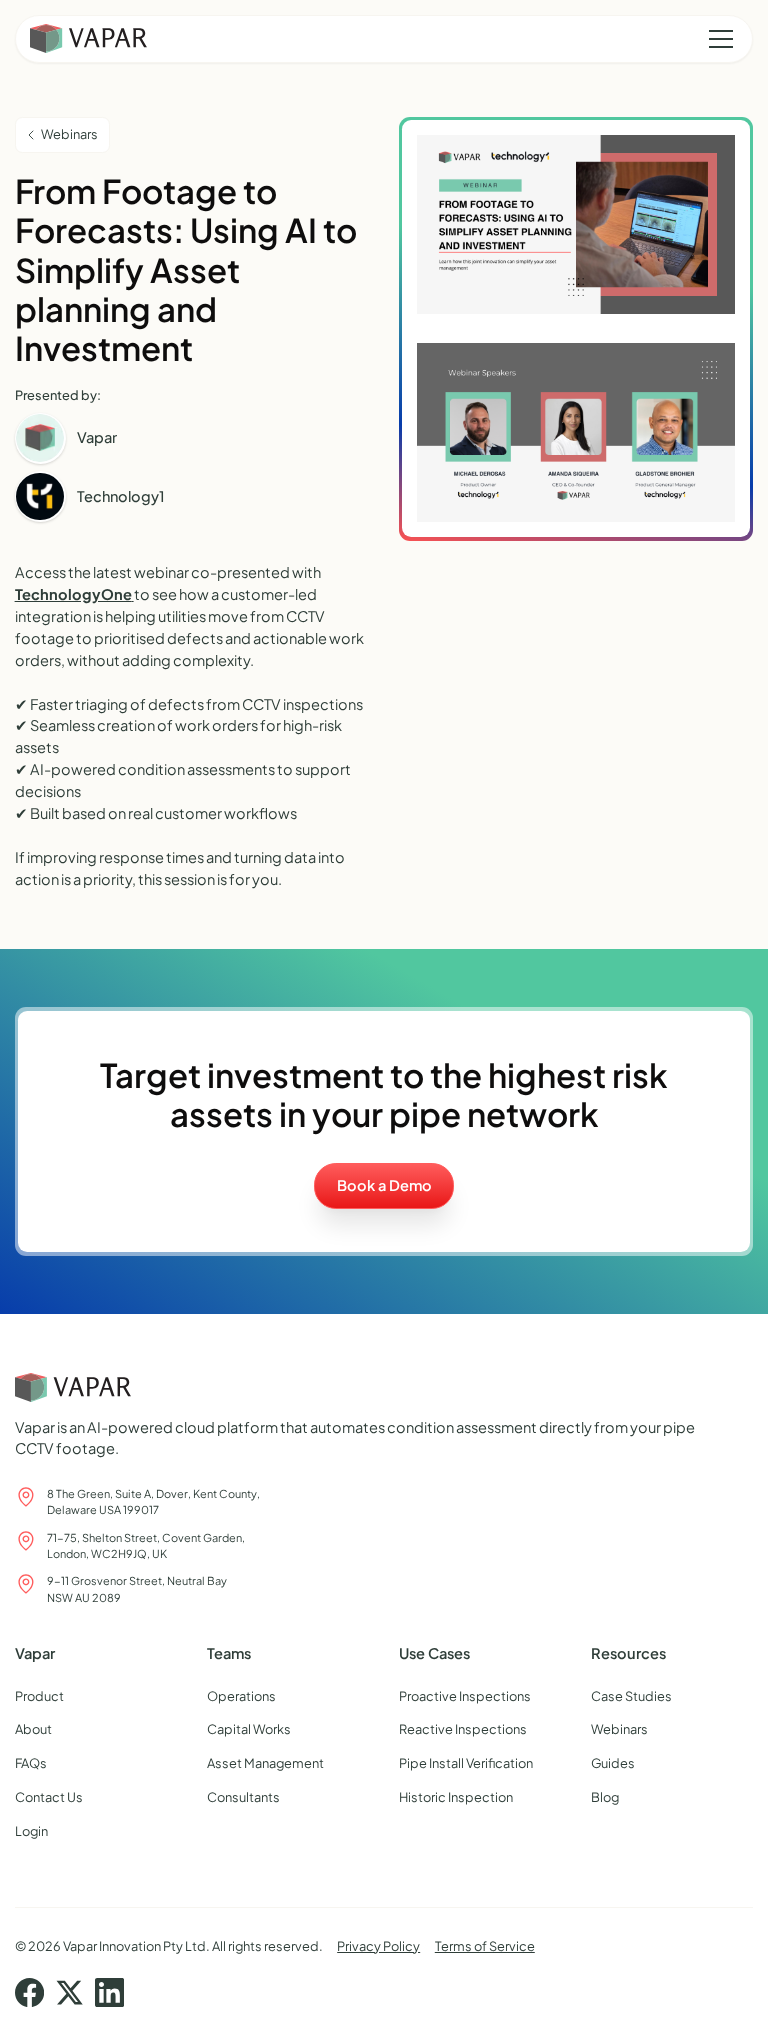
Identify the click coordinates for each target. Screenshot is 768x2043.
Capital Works (249, 1729)
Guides (613, 1763)
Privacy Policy (378, 1946)
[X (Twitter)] (69, 1992)
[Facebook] (29, 1992)
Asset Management (265, 1763)
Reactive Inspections (463, 1729)
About (33, 1729)
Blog (605, 1797)
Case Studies (631, 1696)
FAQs (31, 1763)
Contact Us (49, 1797)
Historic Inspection (456, 1797)
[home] (88, 38)
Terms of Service (485, 1946)
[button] (717, 39)
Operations (241, 1696)
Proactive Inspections (465, 1696)
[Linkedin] (109, 1992)
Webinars (619, 1729)
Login (31, 1831)
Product (39, 1696)
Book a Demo (384, 1185)
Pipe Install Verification (466, 1763)
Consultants (243, 1797)
